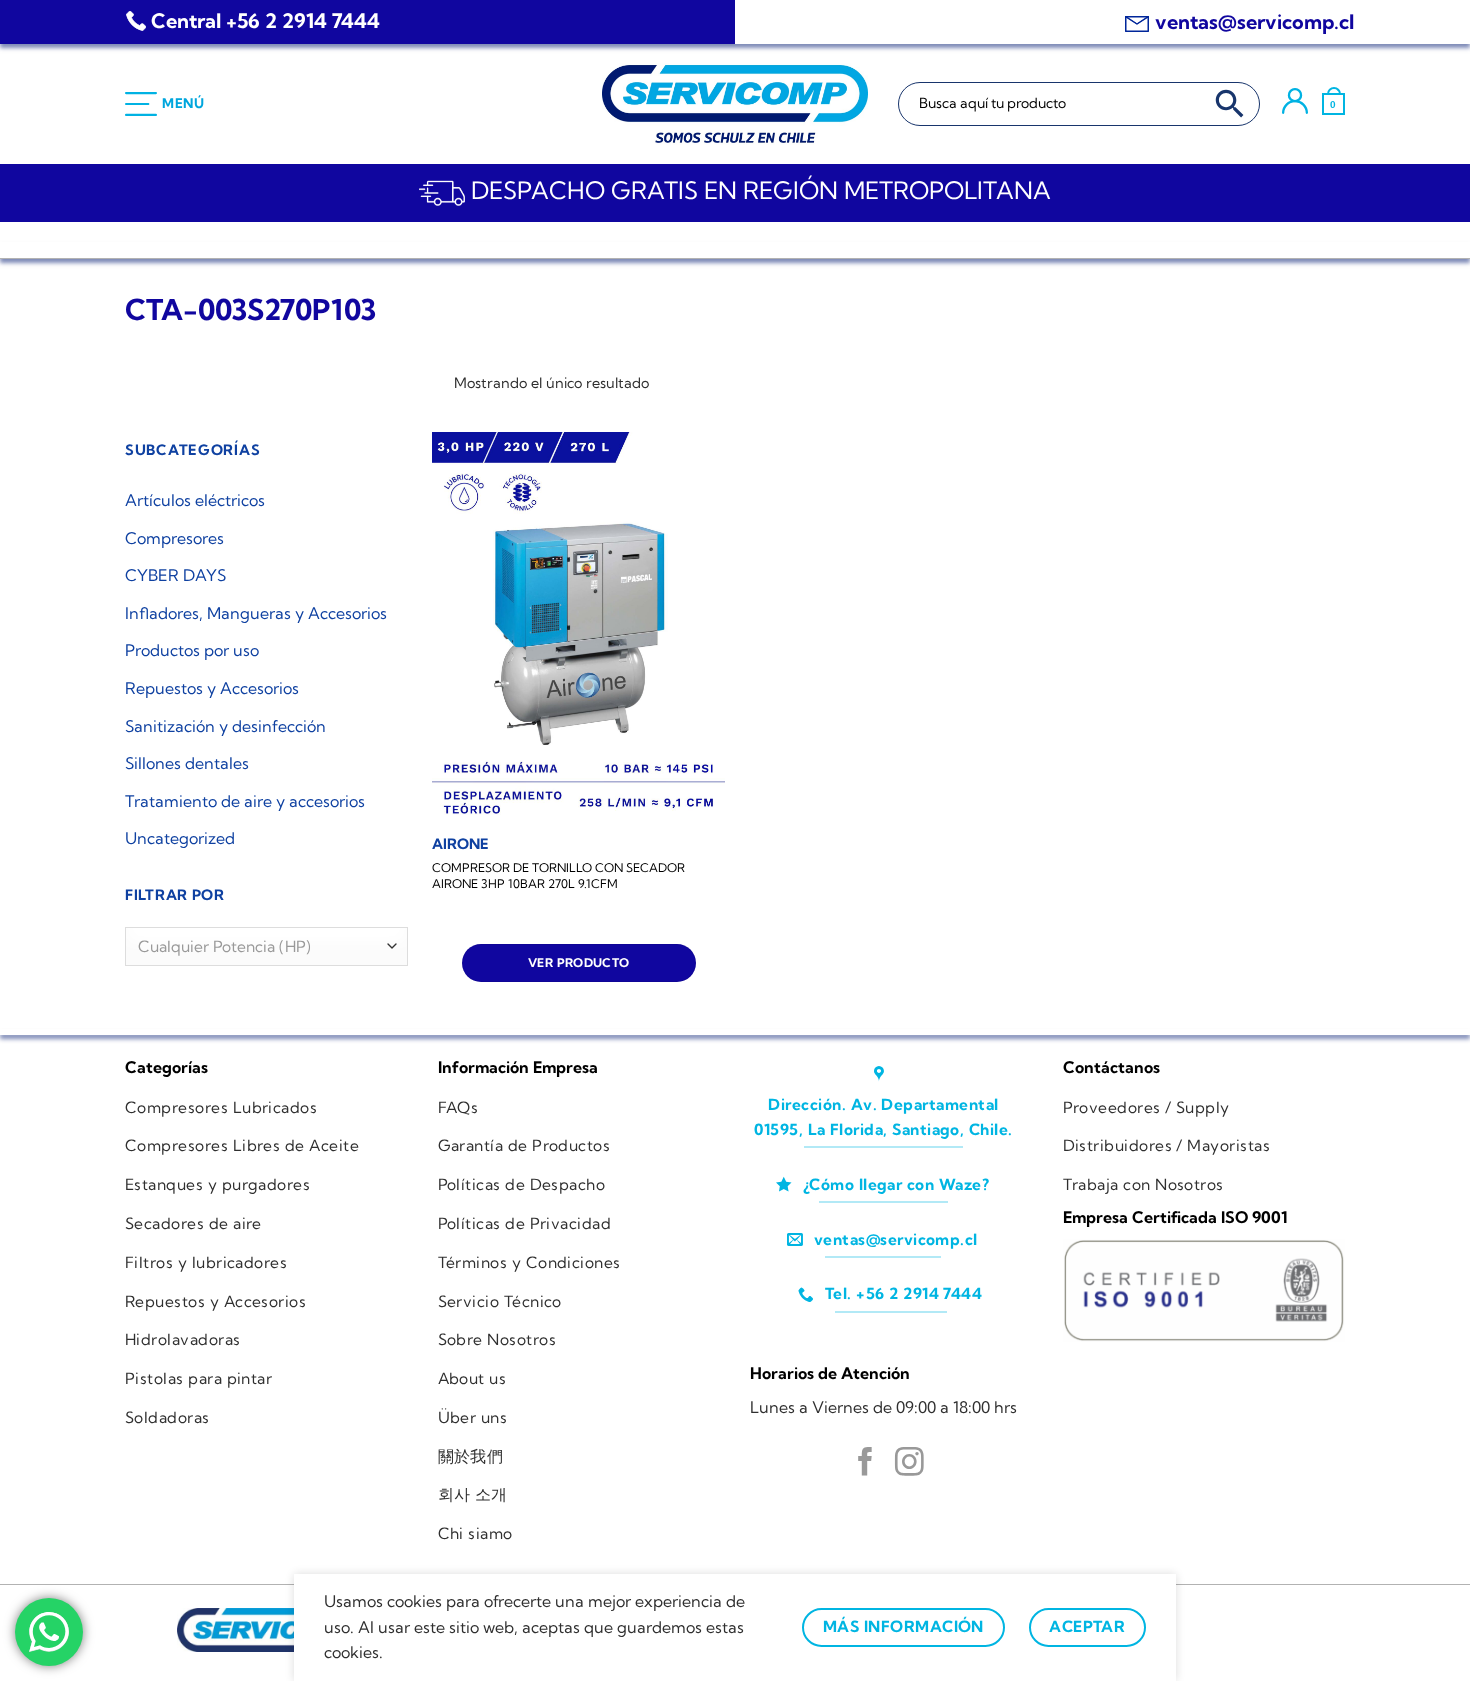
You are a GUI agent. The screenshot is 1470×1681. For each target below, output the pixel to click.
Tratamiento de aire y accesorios (245, 801)
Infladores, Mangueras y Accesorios (256, 613)
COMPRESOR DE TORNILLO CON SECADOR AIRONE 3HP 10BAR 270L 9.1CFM (558, 875)
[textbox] (261, 947)
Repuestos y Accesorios (212, 688)
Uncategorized (180, 838)
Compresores (174, 538)
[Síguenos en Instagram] (909, 1464)
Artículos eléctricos (195, 500)
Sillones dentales (187, 763)
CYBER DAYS (175, 575)
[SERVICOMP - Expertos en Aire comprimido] (735, 104)
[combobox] (266, 946)
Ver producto (578, 962)
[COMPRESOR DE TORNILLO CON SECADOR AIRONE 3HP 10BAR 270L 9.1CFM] (578, 627)
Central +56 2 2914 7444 (265, 20)
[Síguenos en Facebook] (865, 1464)
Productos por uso (192, 650)
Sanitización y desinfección (225, 726)
